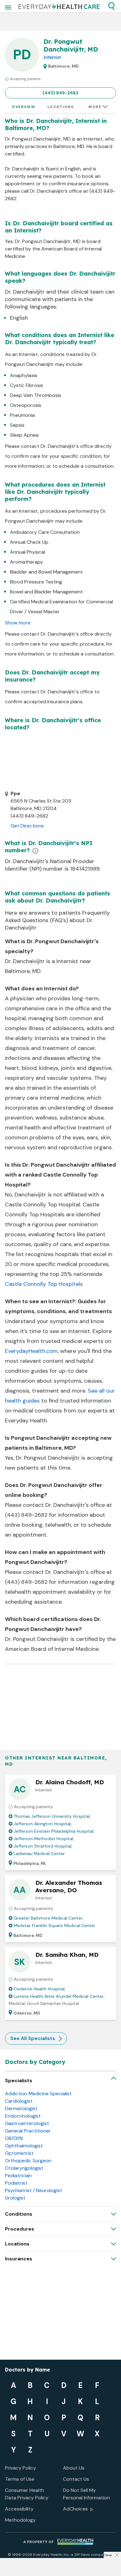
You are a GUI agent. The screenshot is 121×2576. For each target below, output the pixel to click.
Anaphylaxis (24, 375)
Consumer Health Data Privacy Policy (27, 2494)
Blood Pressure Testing (36, 582)
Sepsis (17, 425)
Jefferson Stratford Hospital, (43, 1846)
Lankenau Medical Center (39, 1853)
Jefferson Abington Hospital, (43, 1824)
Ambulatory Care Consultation (45, 532)
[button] (111, 6)
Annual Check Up (29, 542)
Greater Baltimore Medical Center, (49, 1918)
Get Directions (27, 826)
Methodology (20, 2520)
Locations (61, 107)
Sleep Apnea (24, 435)
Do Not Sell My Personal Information (86, 2494)
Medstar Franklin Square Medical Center (54, 1925)
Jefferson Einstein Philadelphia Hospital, (54, 1831)
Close (108, 2555)
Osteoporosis (26, 405)
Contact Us (76, 2479)
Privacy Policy (20, 2468)
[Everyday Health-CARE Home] (59, 6)
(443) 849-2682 (60, 93)
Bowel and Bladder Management (46, 592)
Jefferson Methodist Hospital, (44, 1839)
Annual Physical (27, 552)
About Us (74, 2468)
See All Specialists (33, 2038)
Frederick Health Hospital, (40, 1989)
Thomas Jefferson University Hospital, (52, 1816)
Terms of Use (20, 2479)
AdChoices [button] (75, 2509)
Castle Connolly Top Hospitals (44, 1284)
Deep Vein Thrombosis (36, 395)
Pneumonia (22, 415)
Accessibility (19, 2509)
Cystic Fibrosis (27, 385)
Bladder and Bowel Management (46, 572)
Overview (23, 107)
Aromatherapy (27, 562)
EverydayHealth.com (31, 1351)
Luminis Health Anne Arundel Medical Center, (59, 1996)
